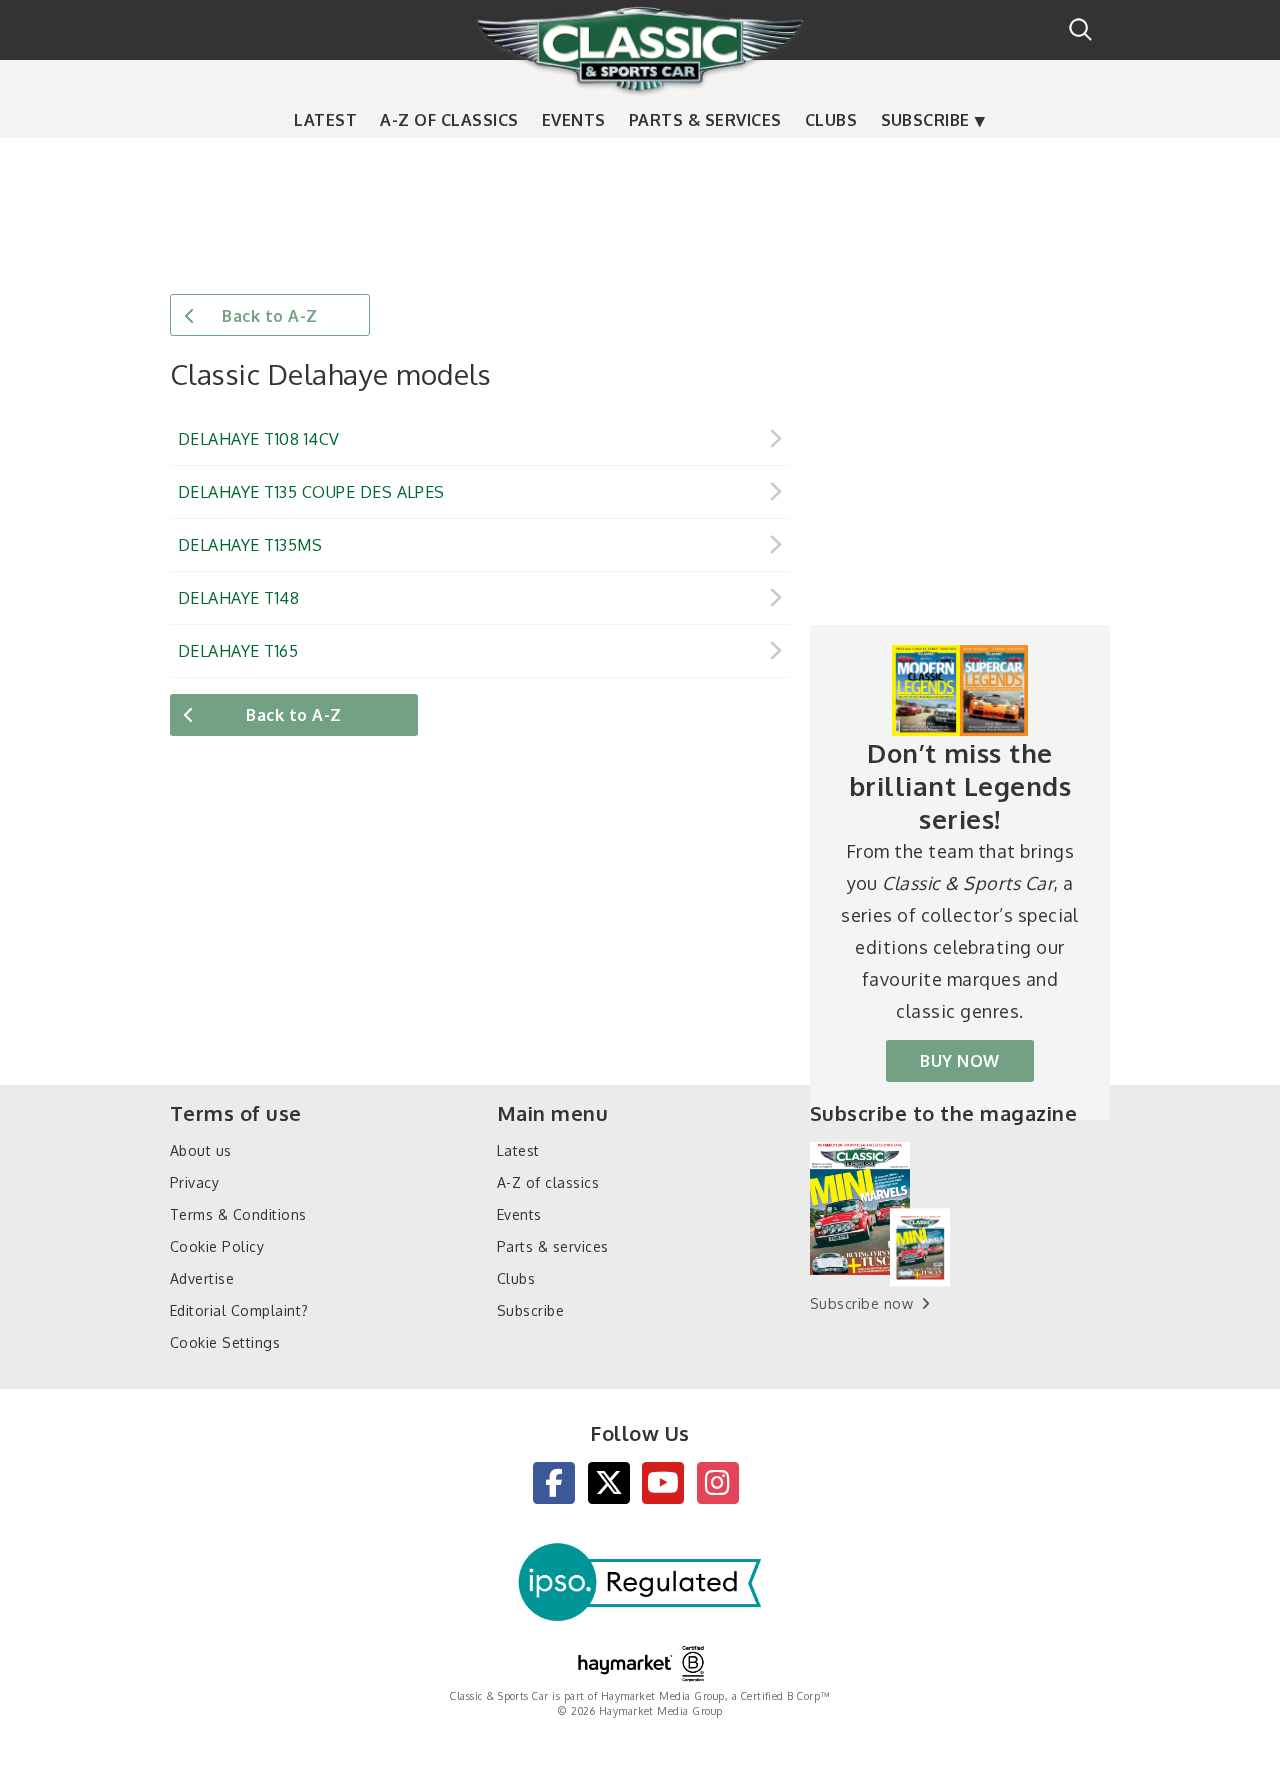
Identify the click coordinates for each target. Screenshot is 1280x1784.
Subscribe (925, 120)
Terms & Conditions (238, 1214)
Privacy (194, 1182)
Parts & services (705, 120)
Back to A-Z (269, 316)
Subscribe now (861, 1303)
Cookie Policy (217, 1246)
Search (1080, 29)
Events (574, 120)
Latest (325, 120)
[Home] (640, 49)
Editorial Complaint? (239, 1310)
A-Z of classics (449, 120)
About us (201, 1150)
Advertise (202, 1278)
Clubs (831, 120)
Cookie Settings (225, 1342)
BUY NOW (959, 1061)
